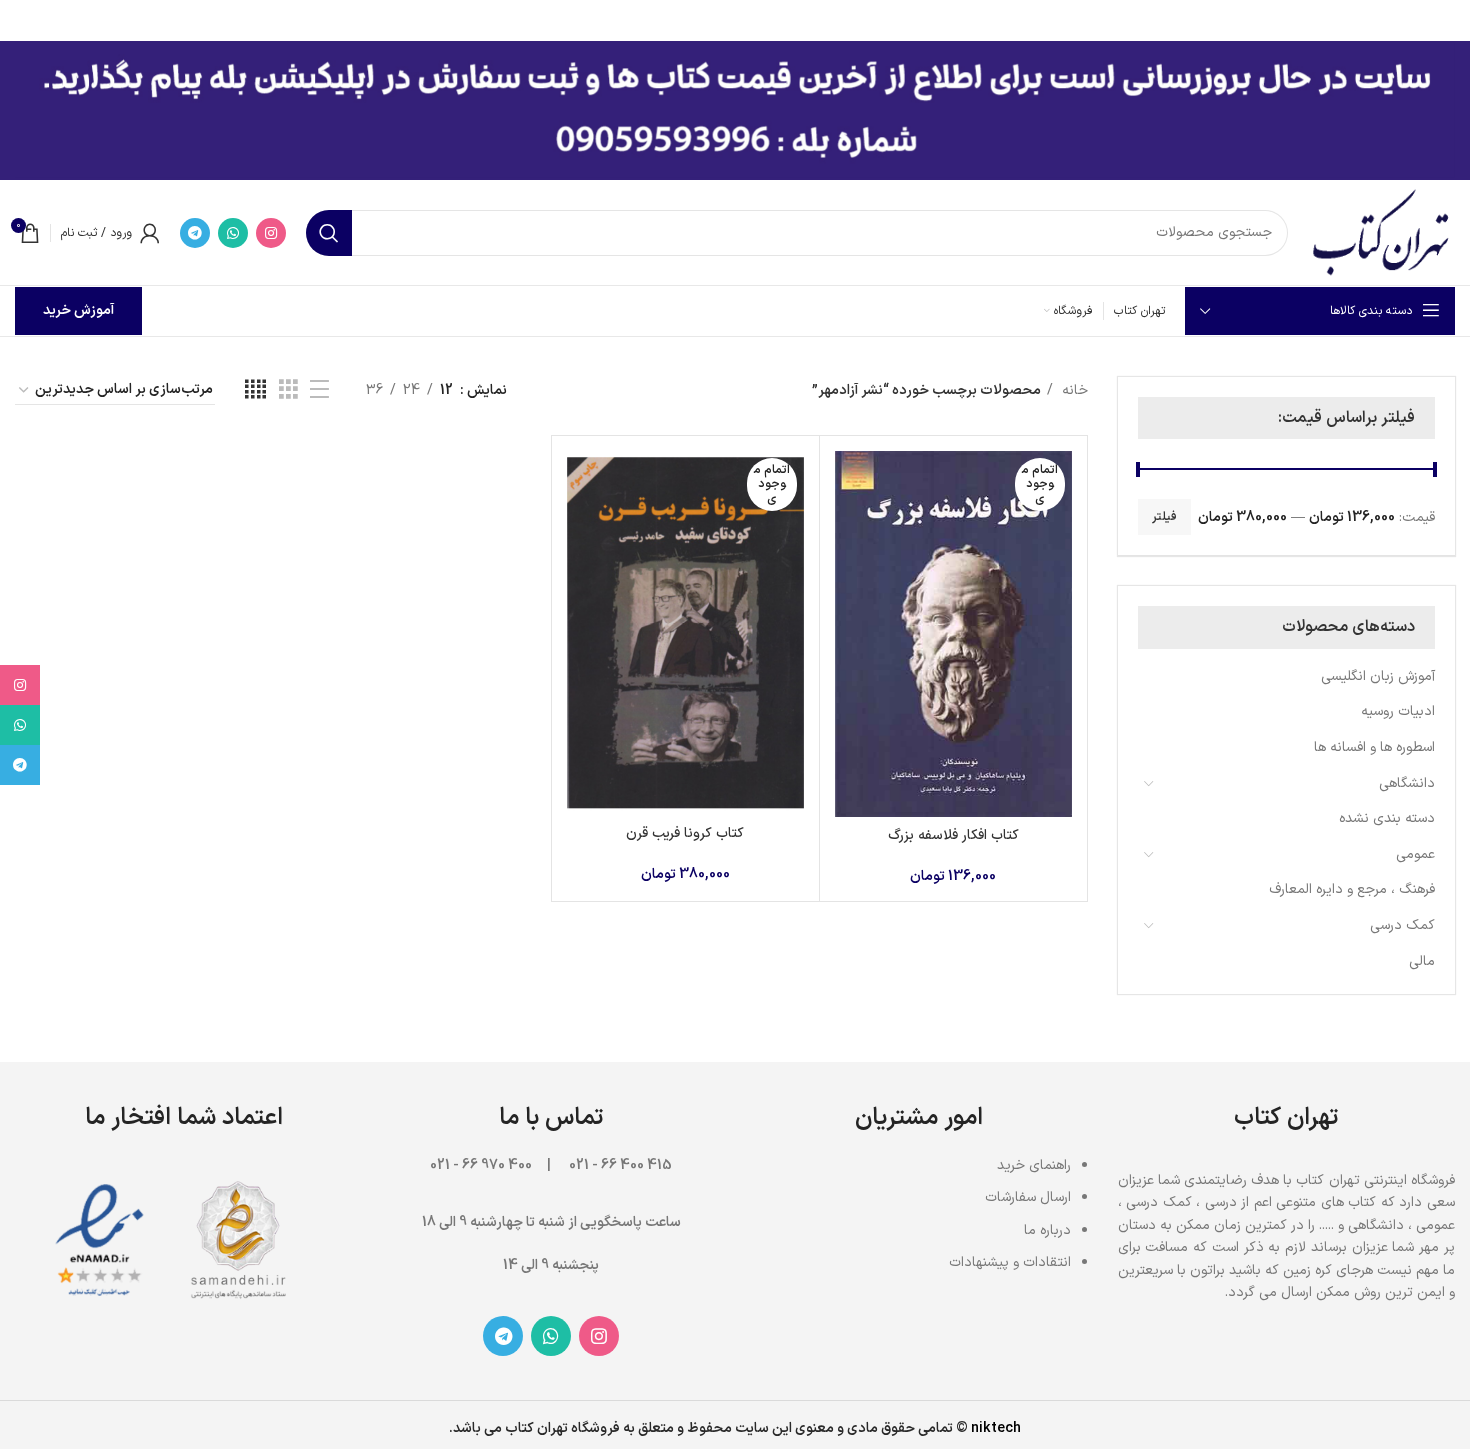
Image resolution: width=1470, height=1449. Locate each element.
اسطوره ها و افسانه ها (1374, 747)
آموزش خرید (78, 310)
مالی (1422, 961)
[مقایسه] (850, 483)
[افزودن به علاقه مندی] (850, 573)
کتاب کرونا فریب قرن (685, 833)
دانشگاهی (1407, 783)
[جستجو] (329, 233)
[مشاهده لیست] (319, 390)
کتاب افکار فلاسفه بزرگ (953, 835)
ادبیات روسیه (1398, 711)
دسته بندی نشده (1387, 818)
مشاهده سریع (850, 528)
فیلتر (1164, 517)
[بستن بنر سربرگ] (25, 20)
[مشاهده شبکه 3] (288, 390)
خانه (1073, 390)
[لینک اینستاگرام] (271, 233)
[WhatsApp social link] (233, 233)
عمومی (1415, 854)
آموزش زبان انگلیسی (1378, 676)
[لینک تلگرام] (195, 233)
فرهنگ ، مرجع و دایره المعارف (1352, 889)
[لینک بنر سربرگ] (765, 20)
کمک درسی (1402, 925)
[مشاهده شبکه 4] (255, 390)
